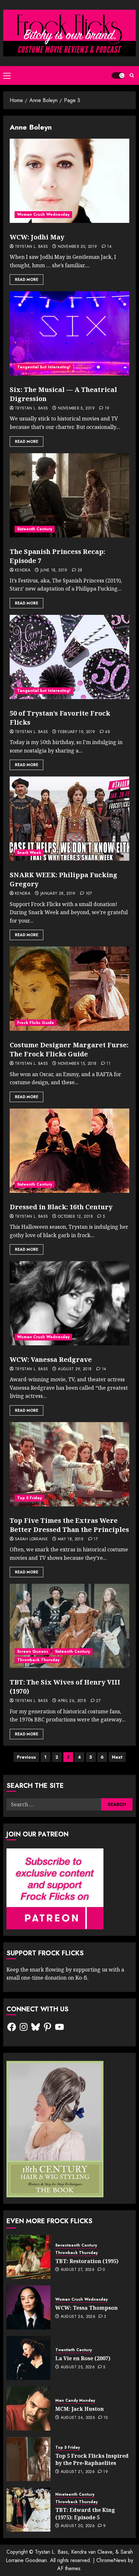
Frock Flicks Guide (36, 1023)
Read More (27, 280)
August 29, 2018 (75, 1369)
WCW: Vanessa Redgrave (51, 1359)
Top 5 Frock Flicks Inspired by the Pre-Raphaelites (92, 2459)
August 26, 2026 (78, 2317)
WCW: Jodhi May (37, 237)
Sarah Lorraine (31, 1539)
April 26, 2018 (72, 1701)
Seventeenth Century (76, 2245)
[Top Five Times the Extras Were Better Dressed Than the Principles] (69, 1464)
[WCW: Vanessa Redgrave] (69, 1303)
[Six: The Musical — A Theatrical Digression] (69, 333)
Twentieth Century (74, 2350)
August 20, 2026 (78, 2526)
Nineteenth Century (75, 2495)
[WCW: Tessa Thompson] (28, 2307)
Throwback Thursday (38, 1660)
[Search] (132, 75)
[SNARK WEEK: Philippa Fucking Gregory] (69, 819)
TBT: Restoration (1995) (87, 2261)
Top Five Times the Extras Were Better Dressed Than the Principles (69, 1525)
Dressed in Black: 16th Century (61, 1207)
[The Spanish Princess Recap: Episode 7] (69, 495)
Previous (26, 1757)
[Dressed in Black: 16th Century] (69, 1151)
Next (117, 1757)
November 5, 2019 (76, 408)
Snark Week (29, 853)
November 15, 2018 (77, 1064)
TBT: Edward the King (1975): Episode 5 (85, 2513)
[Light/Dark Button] (118, 75)
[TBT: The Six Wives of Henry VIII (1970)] (69, 1626)
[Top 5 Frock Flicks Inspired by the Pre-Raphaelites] (28, 2459)
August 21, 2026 (78, 2472)
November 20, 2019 (77, 247)
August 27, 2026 (78, 2270)
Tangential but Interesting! (44, 367)
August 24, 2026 (78, 2418)
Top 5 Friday (29, 1498)
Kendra (23, 570)
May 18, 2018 (71, 1539)
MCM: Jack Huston (80, 2409)
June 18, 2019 (54, 570)
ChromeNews (111, 2560)
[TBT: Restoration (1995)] (28, 2257)
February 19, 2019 (76, 732)
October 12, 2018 (75, 1217)
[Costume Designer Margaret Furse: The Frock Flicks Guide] (69, 989)
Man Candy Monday (75, 2401)
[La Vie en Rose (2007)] (28, 2358)
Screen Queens (33, 1651)
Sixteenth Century (35, 529)
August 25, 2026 (78, 2367)
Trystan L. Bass (31, 247)
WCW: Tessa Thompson (86, 2308)
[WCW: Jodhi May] (69, 181)
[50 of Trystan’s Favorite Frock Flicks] (69, 657)
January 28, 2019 (58, 894)
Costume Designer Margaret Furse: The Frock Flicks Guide (69, 1049)
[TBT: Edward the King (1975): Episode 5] (28, 2510)
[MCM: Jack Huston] (28, 2409)
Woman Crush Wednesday (43, 214)
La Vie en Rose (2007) (83, 2358)
